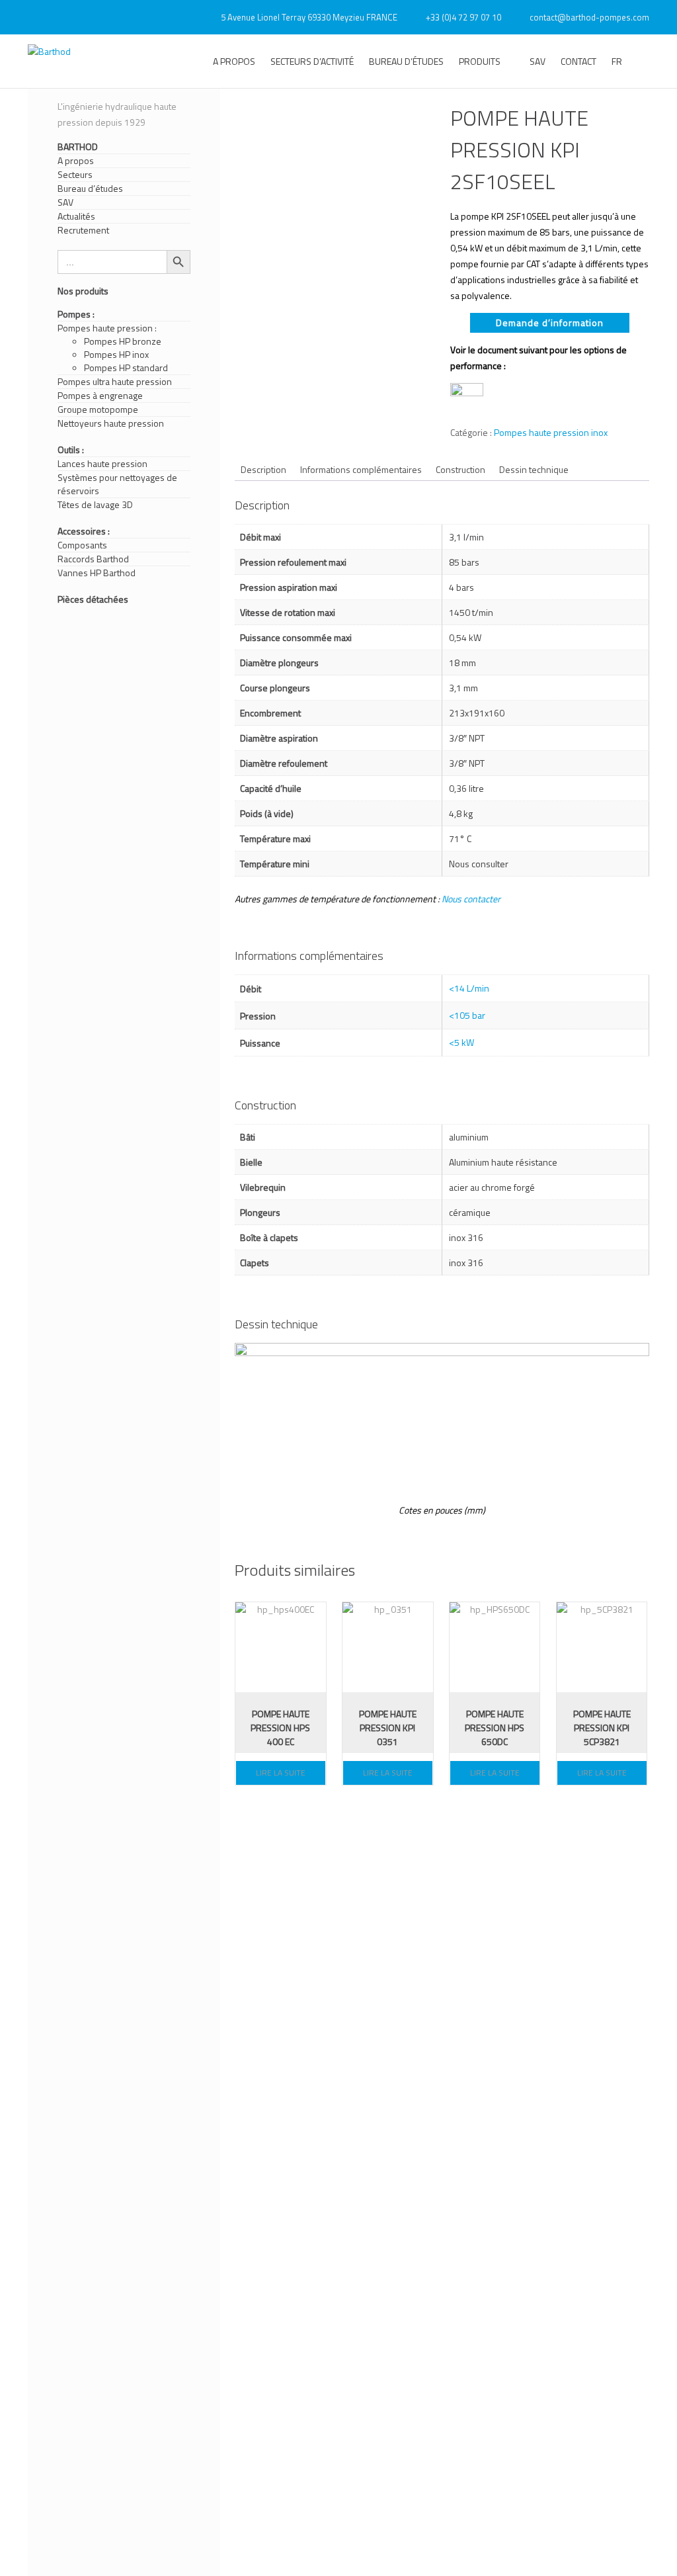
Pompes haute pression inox (551, 432)
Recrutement (83, 230)
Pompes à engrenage (100, 396)
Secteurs (75, 175)
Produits (480, 61)
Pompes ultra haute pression (115, 382)
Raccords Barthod (93, 559)
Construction (460, 469)
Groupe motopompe (98, 409)
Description (263, 469)
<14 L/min (469, 988)
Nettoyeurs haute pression (111, 423)
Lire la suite (281, 1773)
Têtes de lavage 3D (95, 505)
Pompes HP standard (126, 368)
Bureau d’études (406, 61)
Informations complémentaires (361, 469)
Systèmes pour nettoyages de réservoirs (117, 484)
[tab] (263, 469)
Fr (617, 61)
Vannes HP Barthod (97, 573)
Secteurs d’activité (312, 61)
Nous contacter (471, 899)
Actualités (76, 216)
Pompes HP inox (116, 355)
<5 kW (461, 1042)
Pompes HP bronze (123, 341)
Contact (578, 61)
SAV (538, 61)
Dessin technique (534, 469)
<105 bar (467, 1015)
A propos (234, 61)
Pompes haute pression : (107, 328)
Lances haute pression (102, 464)
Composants (82, 545)
